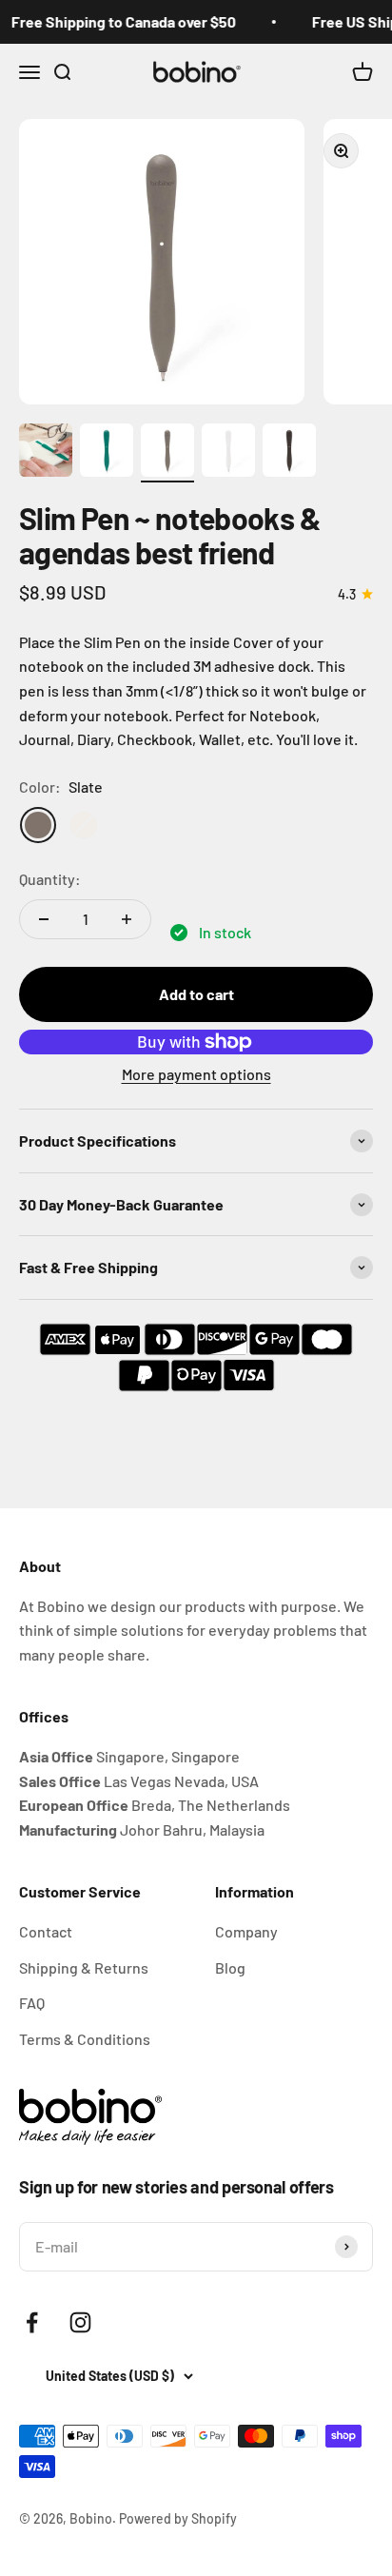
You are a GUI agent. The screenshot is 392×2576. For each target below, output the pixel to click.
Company (246, 1931)
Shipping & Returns (84, 1967)
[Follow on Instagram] (80, 2322)
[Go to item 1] (46, 453)
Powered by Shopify (178, 2518)
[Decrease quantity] (44, 919)
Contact (46, 1931)
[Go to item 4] (228, 453)
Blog (230, 1967)
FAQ (32, 2003)
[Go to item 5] (289, 453)
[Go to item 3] (167, 453)
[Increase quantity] (127, 919)
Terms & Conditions (85, 2039)
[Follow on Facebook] (32, 2322)
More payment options (196, 1074)
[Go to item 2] (107, 453)
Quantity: (50, 879)
